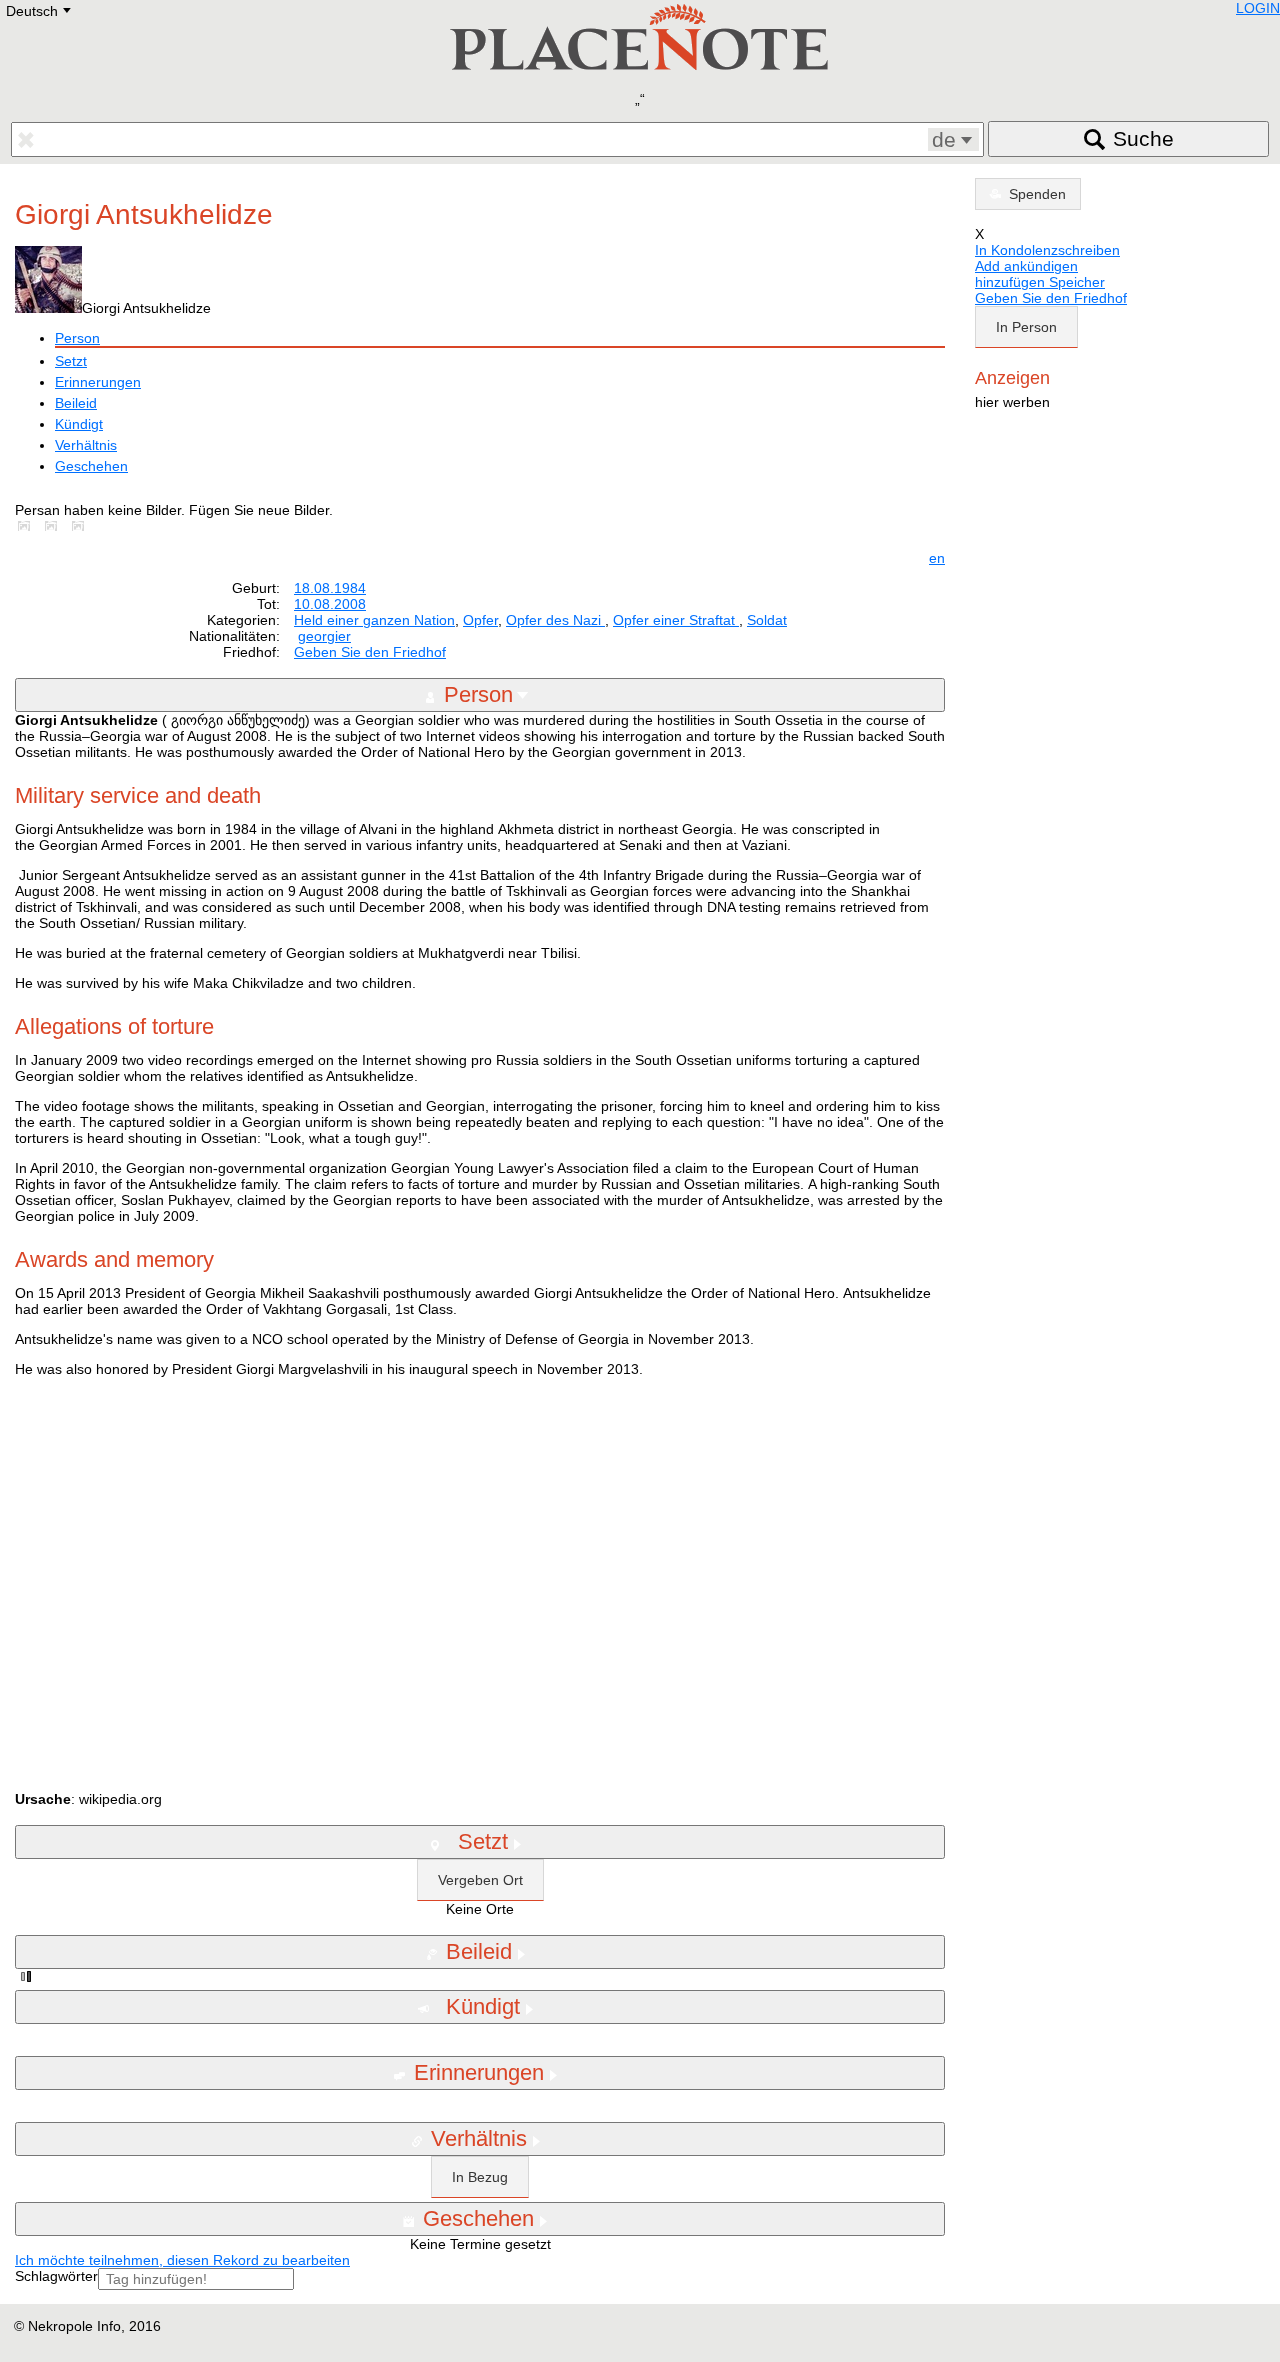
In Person (1026, 327)
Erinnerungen (98, 382)
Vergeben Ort (480, 1880)
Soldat (767, 620)
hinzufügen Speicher (1040, 282)
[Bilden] (28, 526)
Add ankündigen (1026, 266)
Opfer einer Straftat (676, 620)
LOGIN (1258, 8)
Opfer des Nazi (555, 620)
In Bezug (480, 2177)
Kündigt (79, 424)
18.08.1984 (330, 588)
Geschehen (91, 466)
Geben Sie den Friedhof (370, 652)
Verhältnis (86, 445)
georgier (324, 636)
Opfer (480, 620)
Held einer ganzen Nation (374, 620)
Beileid (76, 403)
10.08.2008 (330, 604)
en (937, 558)
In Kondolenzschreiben (1047, 250)
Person (77, 338)
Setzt (71, 361)
